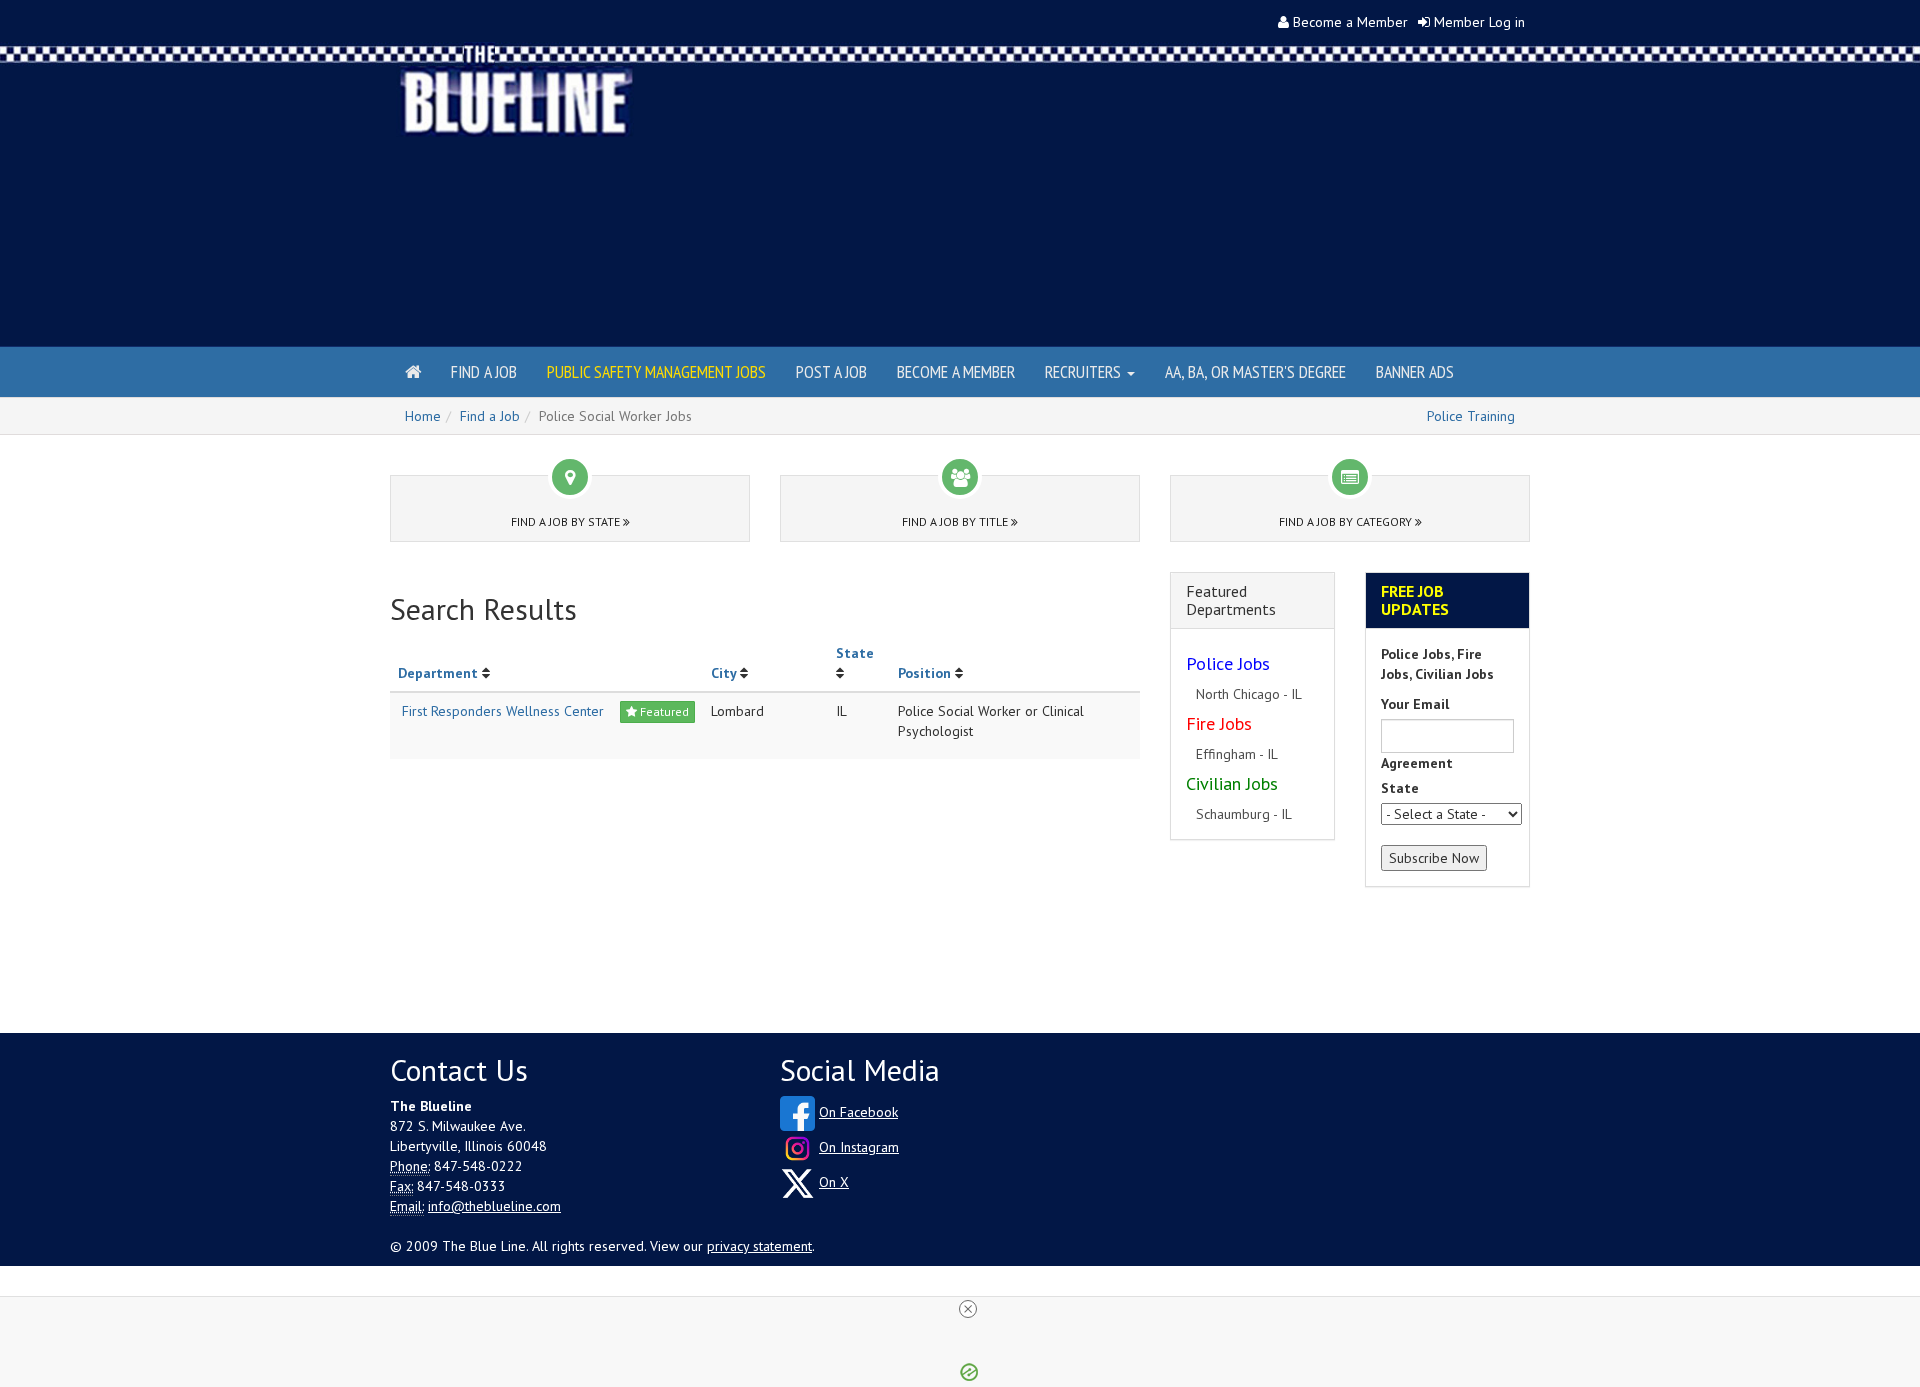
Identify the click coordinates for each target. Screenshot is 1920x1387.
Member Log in (1479, 22)
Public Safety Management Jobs (656, 371)
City (723, 673)
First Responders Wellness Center (503, 711)
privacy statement (759, 1246)
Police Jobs (1228, 663)
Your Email (1415, 704)
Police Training (1471, 416)
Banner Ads (1415, 371)
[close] (968, 1309)
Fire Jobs (1219, 723)
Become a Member (1350, 22)
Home (423, 416)
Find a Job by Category (1347, 521)
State (855, 653)
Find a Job (484, 371)
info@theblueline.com (494, 1206)
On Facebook (858, 1112)
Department (438, 673)
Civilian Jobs (1232, 783)
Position (924, 673)
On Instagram (859, 1147)
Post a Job (831, 371)
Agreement (1417, 763)
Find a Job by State (567, 521)
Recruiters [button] (1085, 371)
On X (834, 1182)
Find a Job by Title (956, 521)
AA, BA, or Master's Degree (1255, 371)
